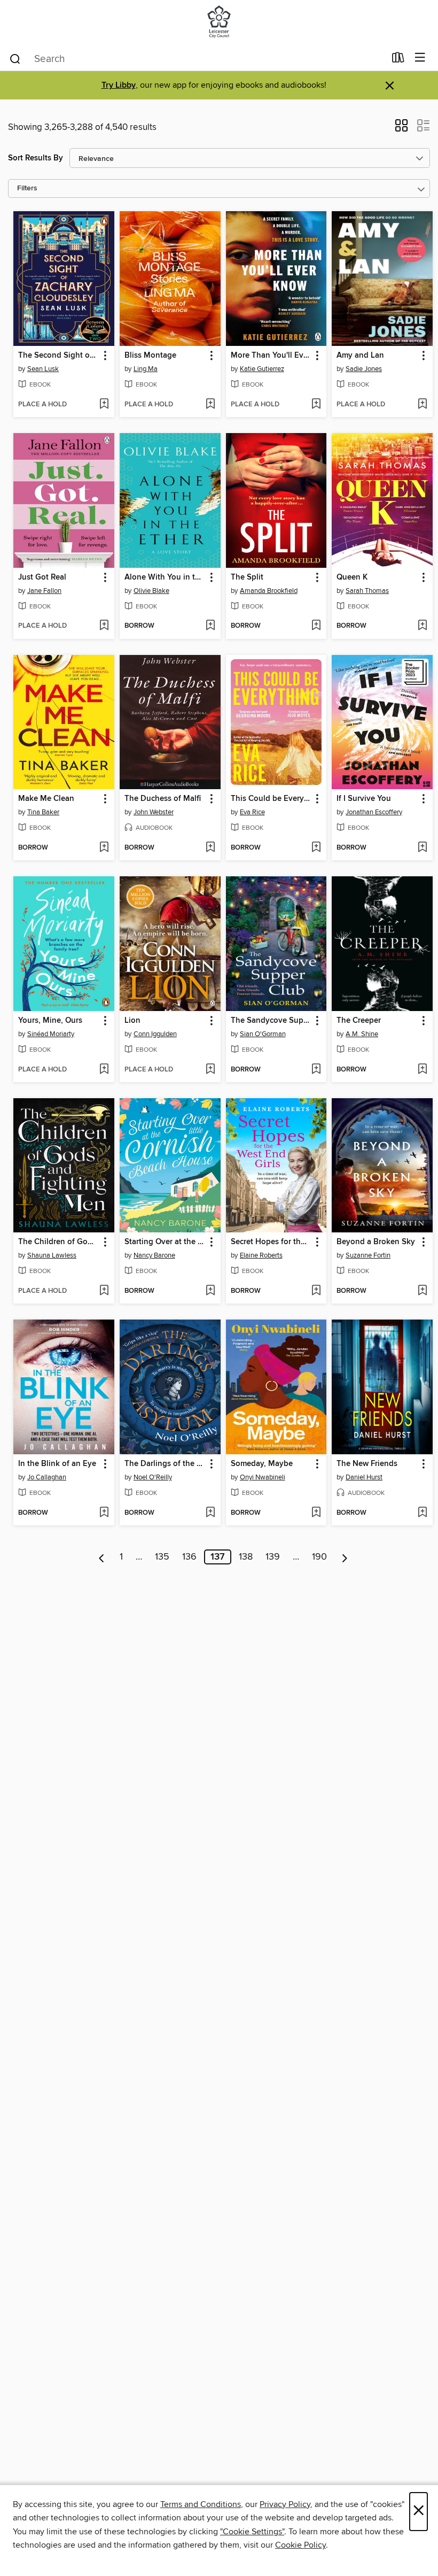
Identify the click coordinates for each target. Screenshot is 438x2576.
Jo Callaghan (47, 1477)
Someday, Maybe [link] (262, 1464)
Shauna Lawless (52, 1255)
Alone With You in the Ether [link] (165, 577)
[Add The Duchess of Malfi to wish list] (210, 848)
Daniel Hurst (364, 1477)
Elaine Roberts (261, 1255)
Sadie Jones (364, 369)
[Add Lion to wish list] (210, 1070)
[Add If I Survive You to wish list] (422, 848)
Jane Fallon (44, 591)
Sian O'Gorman (263, 1034)
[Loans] (398, 60)
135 (162, 1557)
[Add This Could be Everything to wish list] (316, 848)
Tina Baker (43, 812)
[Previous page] (102, 1557)
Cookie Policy (300, 2545)
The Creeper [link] (359, 1021)
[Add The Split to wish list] (316, 626)
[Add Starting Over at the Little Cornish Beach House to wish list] (210, 1291)
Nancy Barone (154, 1255)
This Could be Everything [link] (271, 799)
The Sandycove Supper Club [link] (271, 1021)
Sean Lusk (43, 369)
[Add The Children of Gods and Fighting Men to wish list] (104, 1291)
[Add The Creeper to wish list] (422, 1070)
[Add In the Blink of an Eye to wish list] (104, 1513)
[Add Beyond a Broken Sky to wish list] (422, 1291)
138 (246, 1557)
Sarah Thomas (367, 591)
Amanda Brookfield (269, 591)
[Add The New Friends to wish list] (422, 1513)
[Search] (15, 58)
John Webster (154, 812)
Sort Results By (36, 158)
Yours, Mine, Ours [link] (50, 1021)
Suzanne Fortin (368, 1255)
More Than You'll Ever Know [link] (271, 356)
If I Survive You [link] (364, 799)
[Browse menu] (420, 58)
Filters (27, 188)
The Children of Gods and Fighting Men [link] (59, 1242)
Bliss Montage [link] (150, 356)
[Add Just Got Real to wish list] (104, 626)
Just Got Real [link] (42, 577)
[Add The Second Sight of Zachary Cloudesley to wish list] (104, 405)
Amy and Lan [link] (360, 356)
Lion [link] (132, 1021)
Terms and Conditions (201, 2504)
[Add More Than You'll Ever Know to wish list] (316, 405)
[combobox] (197, 59)
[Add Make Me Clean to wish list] (104, 848)
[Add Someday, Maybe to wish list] (316, 1513)
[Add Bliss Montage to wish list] (210, 405)
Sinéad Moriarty (51, 1034)
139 (273, 1557)
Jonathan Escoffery (374, 812)
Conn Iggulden (155, 1034)
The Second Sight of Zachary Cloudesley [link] (59, 356)
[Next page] (345, 1557)
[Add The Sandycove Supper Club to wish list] (316, 1070)
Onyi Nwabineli (263, 1477)
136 (189, 1557)
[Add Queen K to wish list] (422, 626)
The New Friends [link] (367, 1464)
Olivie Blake (151, 591)
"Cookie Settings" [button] (252, 2532)
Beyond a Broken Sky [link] (376, 1242)
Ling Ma (146, 369)
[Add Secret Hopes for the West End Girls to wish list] (316, 1291)
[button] (401, 129)
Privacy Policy (285, 2504)
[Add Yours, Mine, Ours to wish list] (104, 1070)
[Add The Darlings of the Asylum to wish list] (210, 1513)
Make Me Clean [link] (46, 799)
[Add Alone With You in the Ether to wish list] (210, 626)
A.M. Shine (362, 1034)
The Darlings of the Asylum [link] (165, 1464)
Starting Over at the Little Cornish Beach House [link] (165, 1242)
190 (319, 1557)
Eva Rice (252, 812)
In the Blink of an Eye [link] (57, 1464)
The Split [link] (247, 577)
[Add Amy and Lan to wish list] (422, 405)
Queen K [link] (352, 577)
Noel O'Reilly (153, 1477)
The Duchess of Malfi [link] (163, 799)
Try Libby (119, 85)
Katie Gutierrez (262, 369)
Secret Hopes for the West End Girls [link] (271, 1242)
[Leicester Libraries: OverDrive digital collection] (219, 23)
